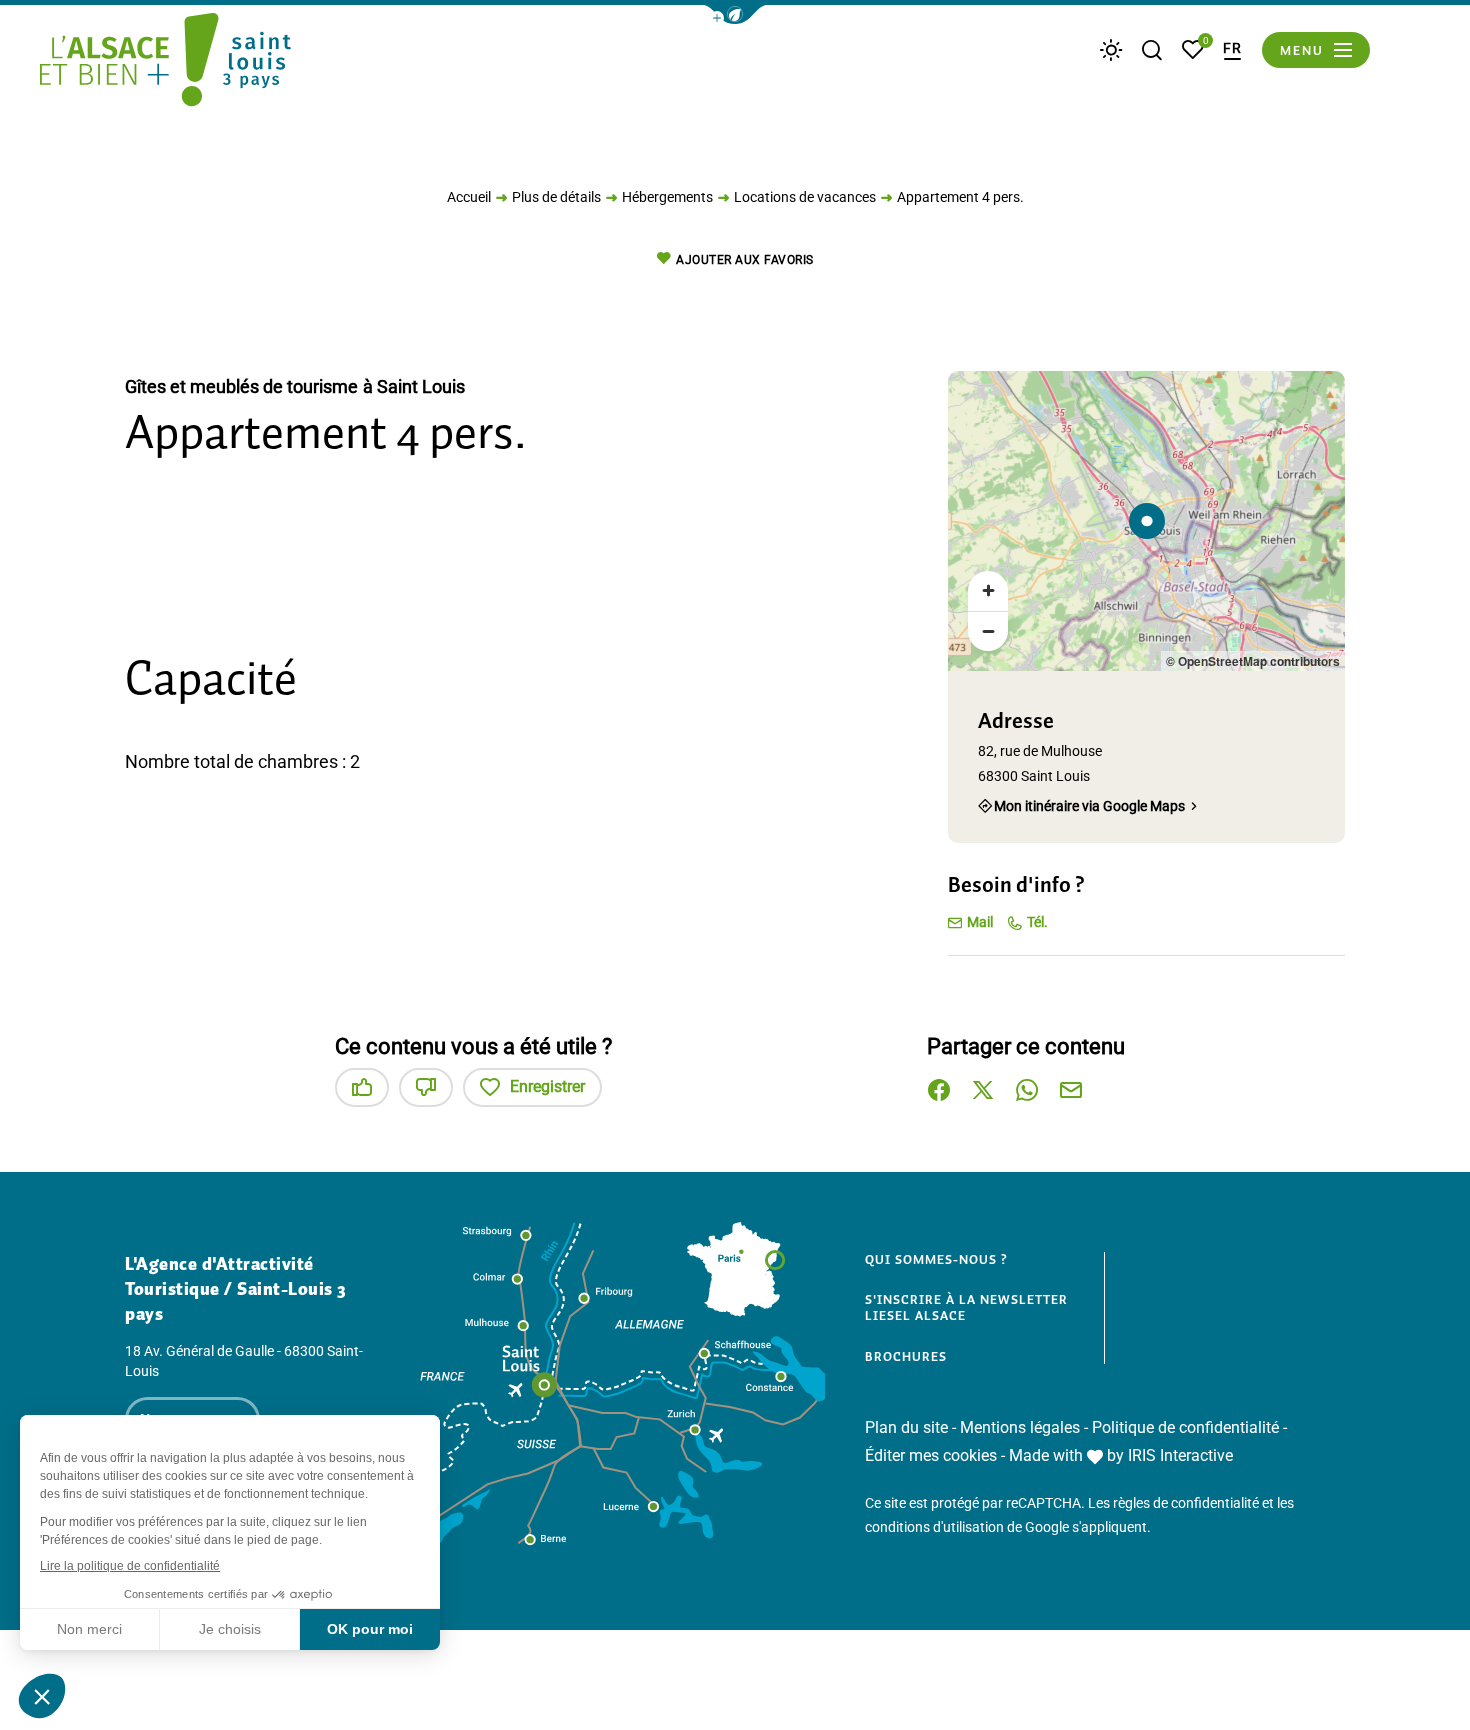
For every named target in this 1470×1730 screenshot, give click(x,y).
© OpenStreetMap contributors (1253, 661)
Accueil (469, 197)
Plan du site (906, 1427)
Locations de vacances (805, 197)
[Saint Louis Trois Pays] (165, 63)
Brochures (906, 1357)
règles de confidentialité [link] (1186, 1503)
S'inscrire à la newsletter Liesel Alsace (966, 1307)
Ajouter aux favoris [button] (745, 260)
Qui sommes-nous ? (936, 1260)
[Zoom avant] (988, 591)
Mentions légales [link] (1020, 1427)
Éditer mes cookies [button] (931, 1455)
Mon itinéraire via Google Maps (1089, 805)
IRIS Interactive (1180, 1455)
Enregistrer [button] (547, 1086)
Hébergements (667, 197)
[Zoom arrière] (988, 631)
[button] (735, 14)
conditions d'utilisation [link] (934, 1527)
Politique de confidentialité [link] (1185, 1427)
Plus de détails (556, 197)
